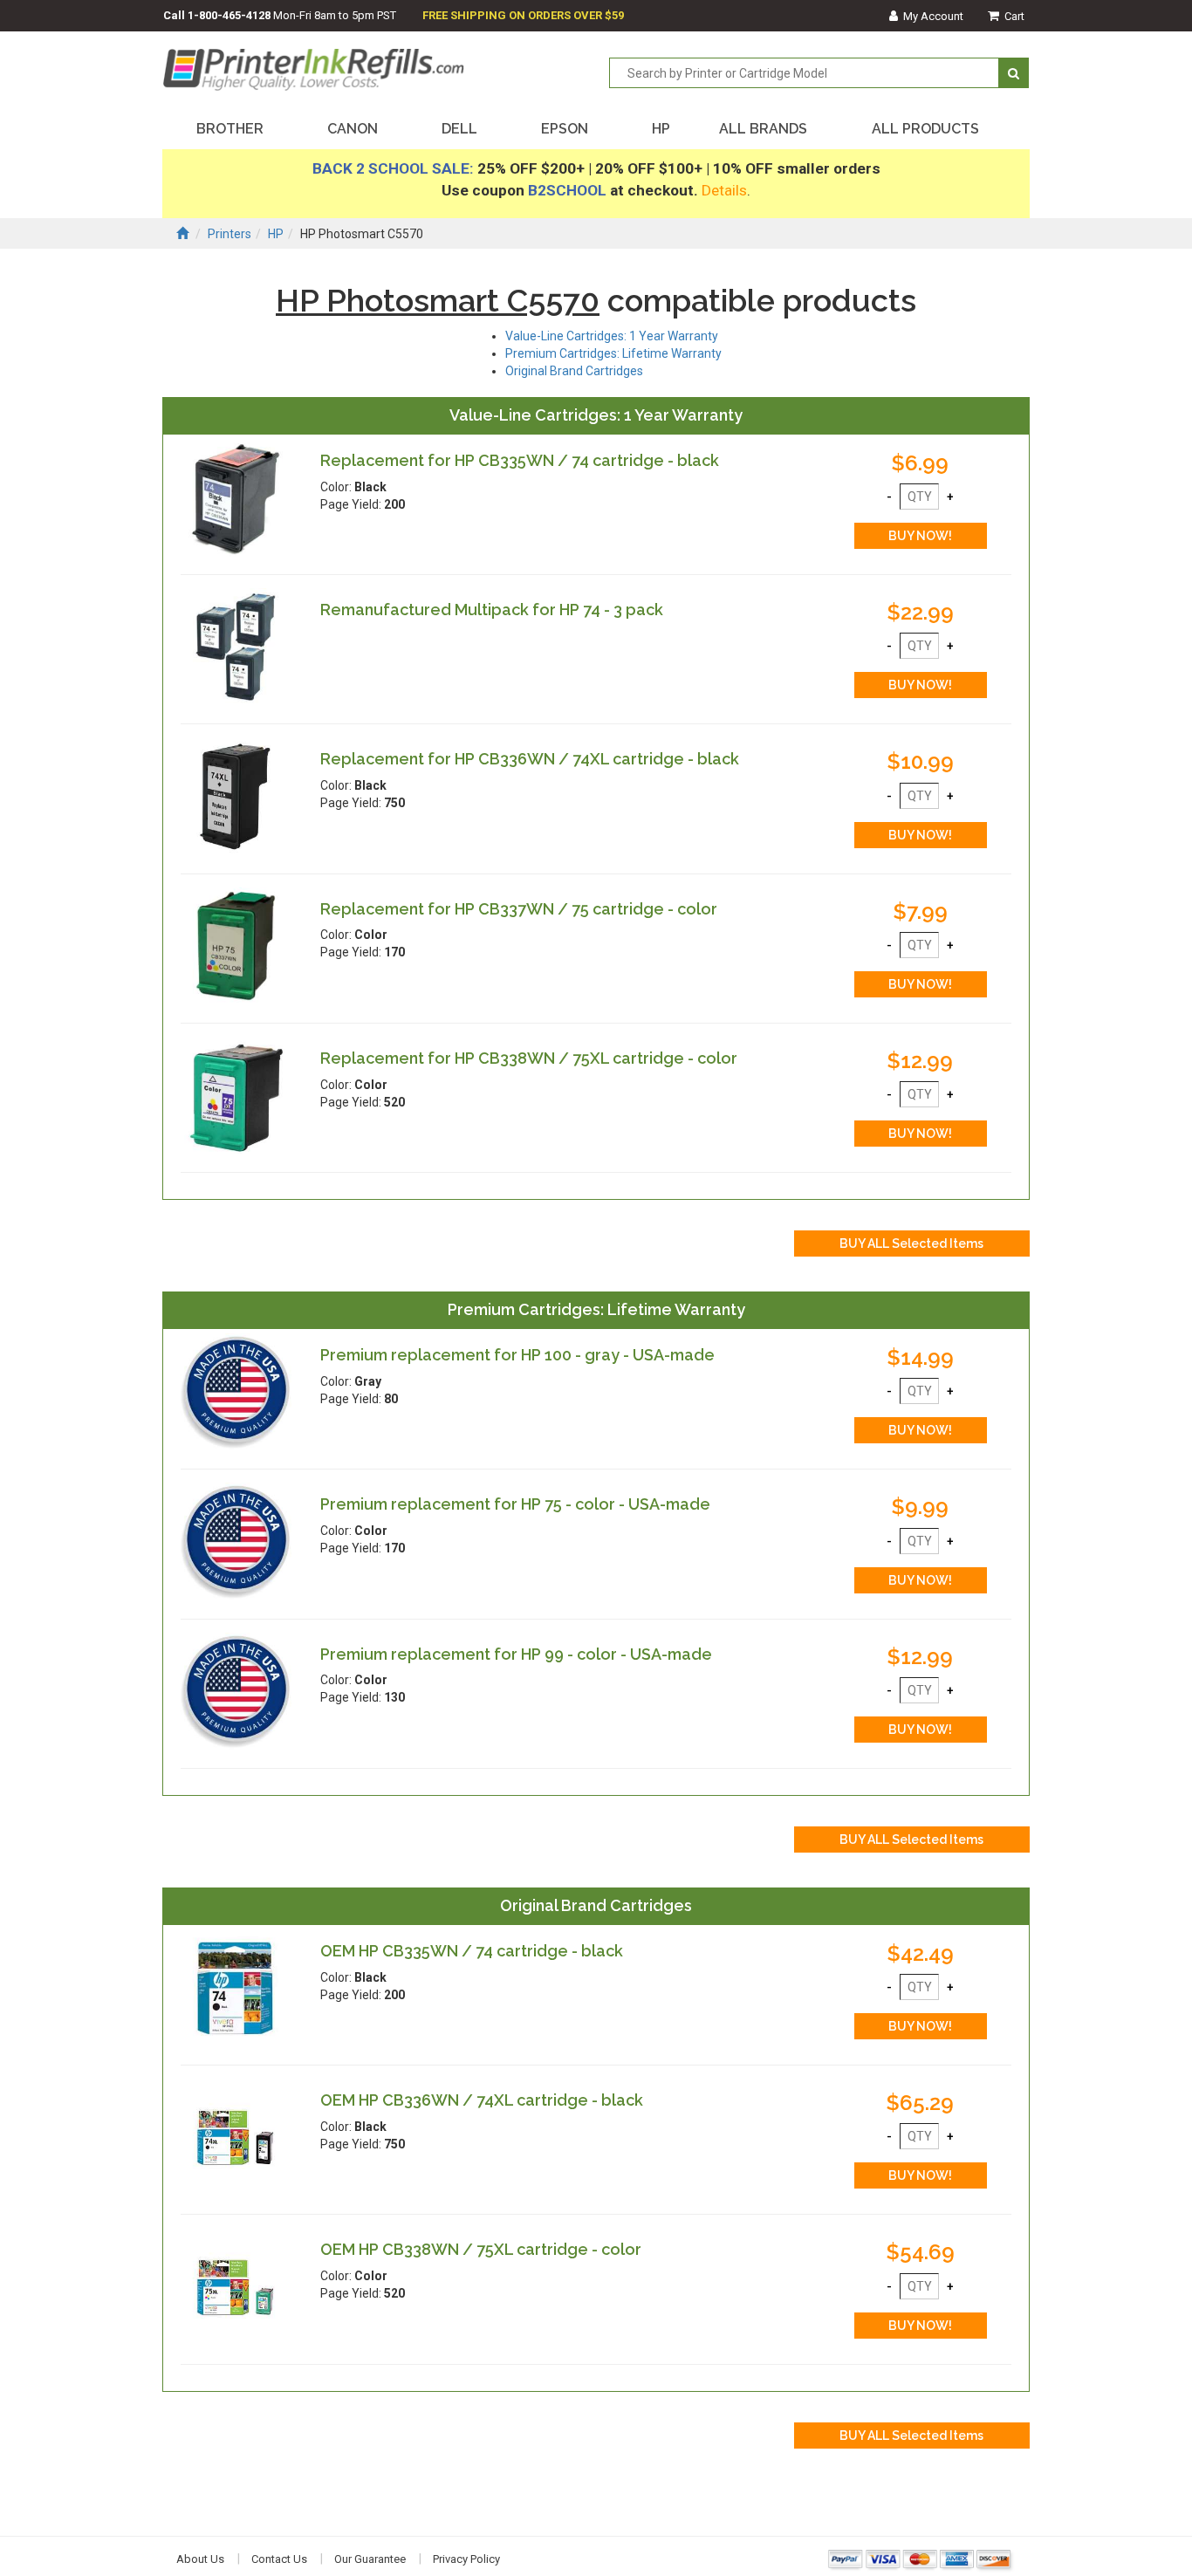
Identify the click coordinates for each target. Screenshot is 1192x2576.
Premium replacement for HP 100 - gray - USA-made (517, 1355)
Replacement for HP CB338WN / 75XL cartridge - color (529, 1058)
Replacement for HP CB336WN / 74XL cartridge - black (530, 759)
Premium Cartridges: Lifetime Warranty (613, 353)
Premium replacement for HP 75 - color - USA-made (515, 1504)
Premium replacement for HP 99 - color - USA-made (516, 1654)
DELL (459, 129)
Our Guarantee (370, 2559)
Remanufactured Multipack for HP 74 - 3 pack (492, 610)
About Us (200, 2559)
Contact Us (279, 2559)
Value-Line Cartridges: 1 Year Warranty (612, 336)
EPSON (565, 129)
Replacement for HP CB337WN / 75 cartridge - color (519, 909)
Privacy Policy (466, 2559)
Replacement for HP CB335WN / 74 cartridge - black (520, 460)
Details (724, 190)
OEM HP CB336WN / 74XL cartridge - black (482, 2100)
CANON (353, 129)
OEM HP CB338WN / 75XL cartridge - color (481, 2249)
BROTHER (230, 129)
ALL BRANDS (763, 129)
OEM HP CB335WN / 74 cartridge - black (472, 1951)
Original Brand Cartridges (574, 371)
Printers (229, 234)
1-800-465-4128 (229, 15)
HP (661, 129)
